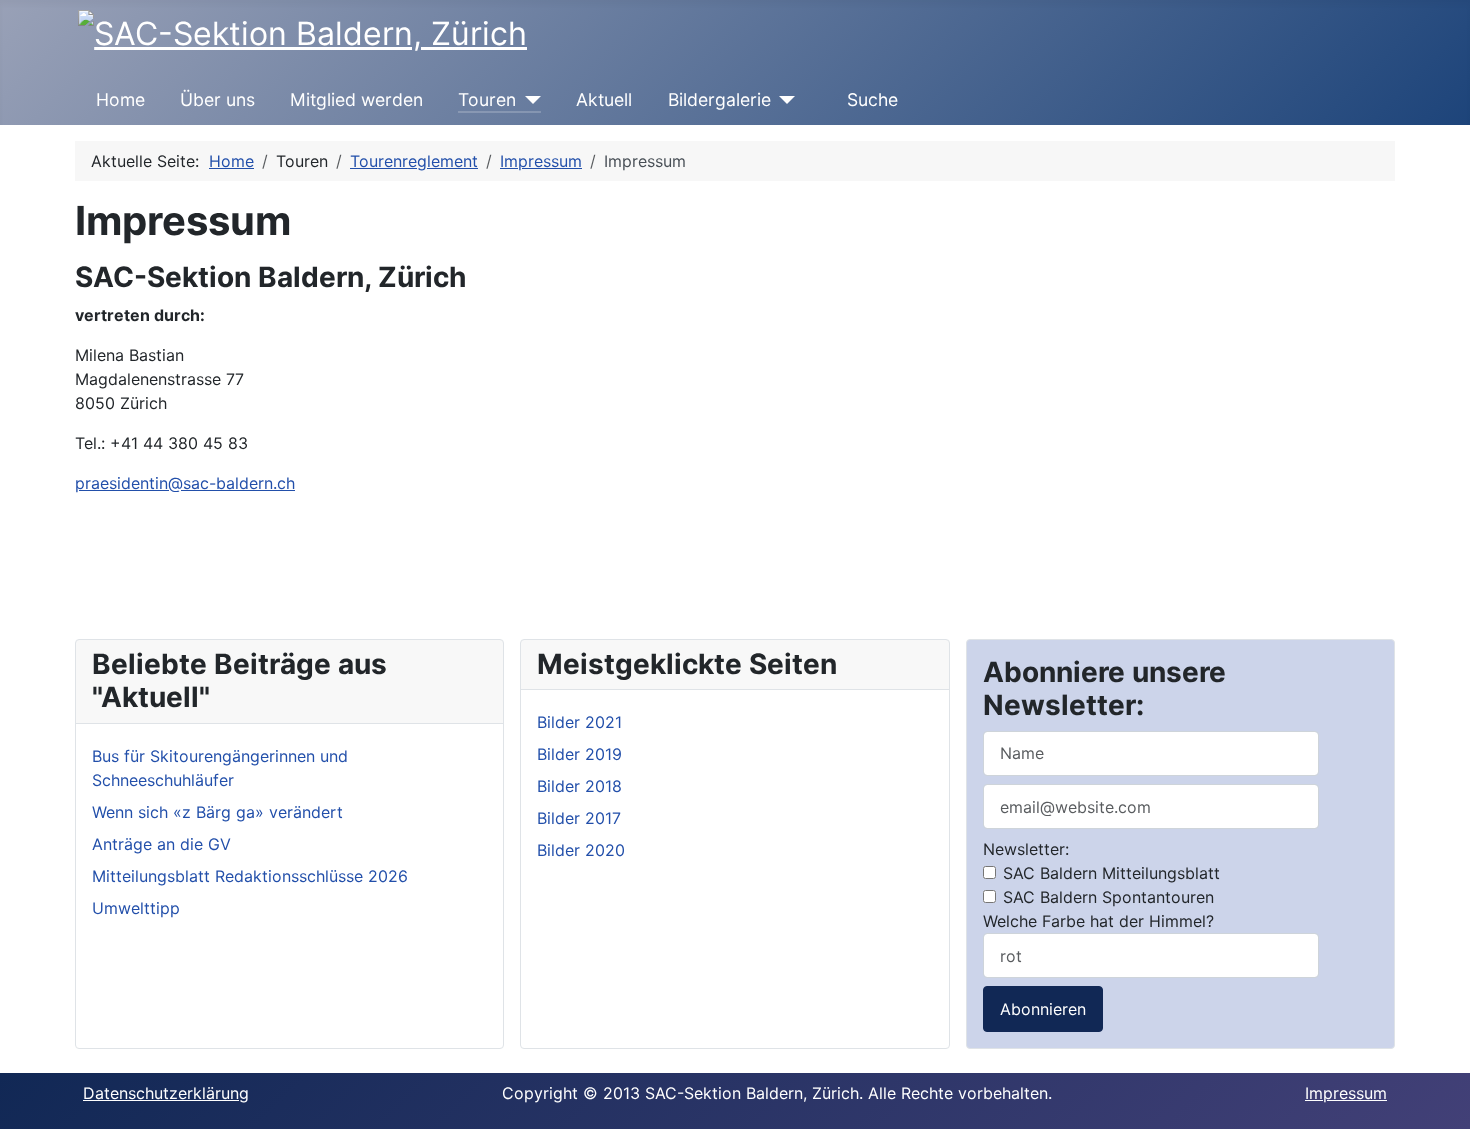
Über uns (217, 99)
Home (120, 99)
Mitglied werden (356, 99)
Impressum (1346, 1093)
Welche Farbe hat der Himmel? (1098, 921)
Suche (872, 99)
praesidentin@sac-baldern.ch (185, 483)
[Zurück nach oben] (1445, 1104)
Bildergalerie (719, 99)
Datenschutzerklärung (166, 1093)
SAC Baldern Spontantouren (1106, 897)
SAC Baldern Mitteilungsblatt (1109, 873)
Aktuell (604, 99)
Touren (487, 99)
